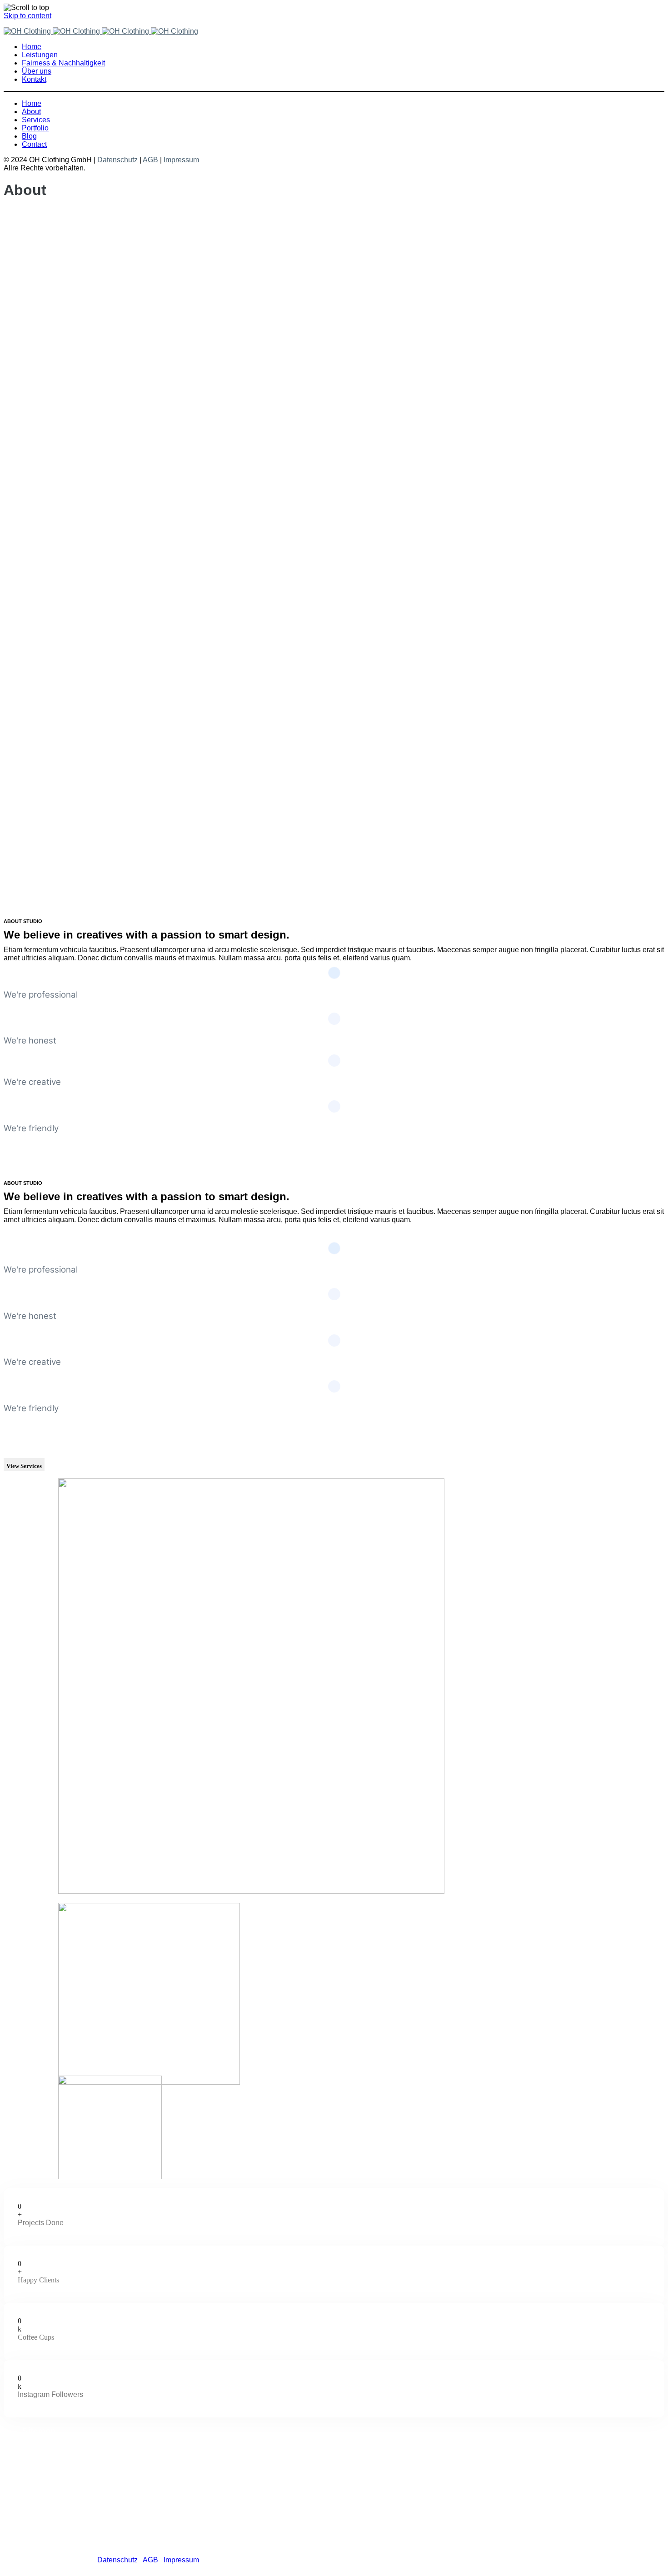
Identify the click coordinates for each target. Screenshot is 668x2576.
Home (50, 2449)
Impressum (181, 160)
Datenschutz (117, 160)
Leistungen (58, 2457)
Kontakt (52, 2481)
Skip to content (27, 16)
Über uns (55, 2473)
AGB (150, 160)
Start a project (26, 1146)
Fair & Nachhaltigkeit (74, 2465)
